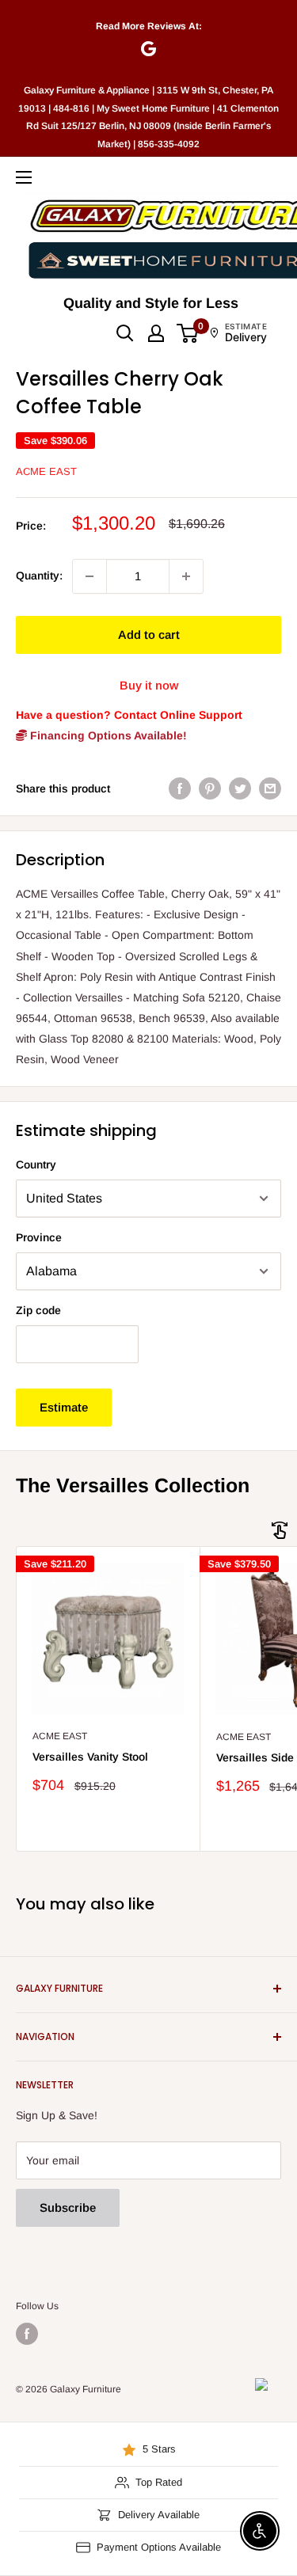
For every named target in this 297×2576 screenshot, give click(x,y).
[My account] (156, 333)
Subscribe (68, 2207)
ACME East (46, 471)
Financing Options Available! (107, 735)
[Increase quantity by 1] (186, 576)
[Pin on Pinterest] (210, 788)
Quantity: (39, 576)
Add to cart (149, 635)
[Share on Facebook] (180, 788)
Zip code (38, 1310)
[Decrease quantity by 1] (89, 576)
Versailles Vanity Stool (90, 1757)
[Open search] (125, 333)
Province (39, 1237)
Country (36, 1165)
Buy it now (149, 685)
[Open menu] (24, 177)
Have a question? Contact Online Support (129, 715)
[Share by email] (270, 788)
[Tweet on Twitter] (240, 788)
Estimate (64, 1407)
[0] (188, 333)
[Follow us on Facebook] (27, 2334)
